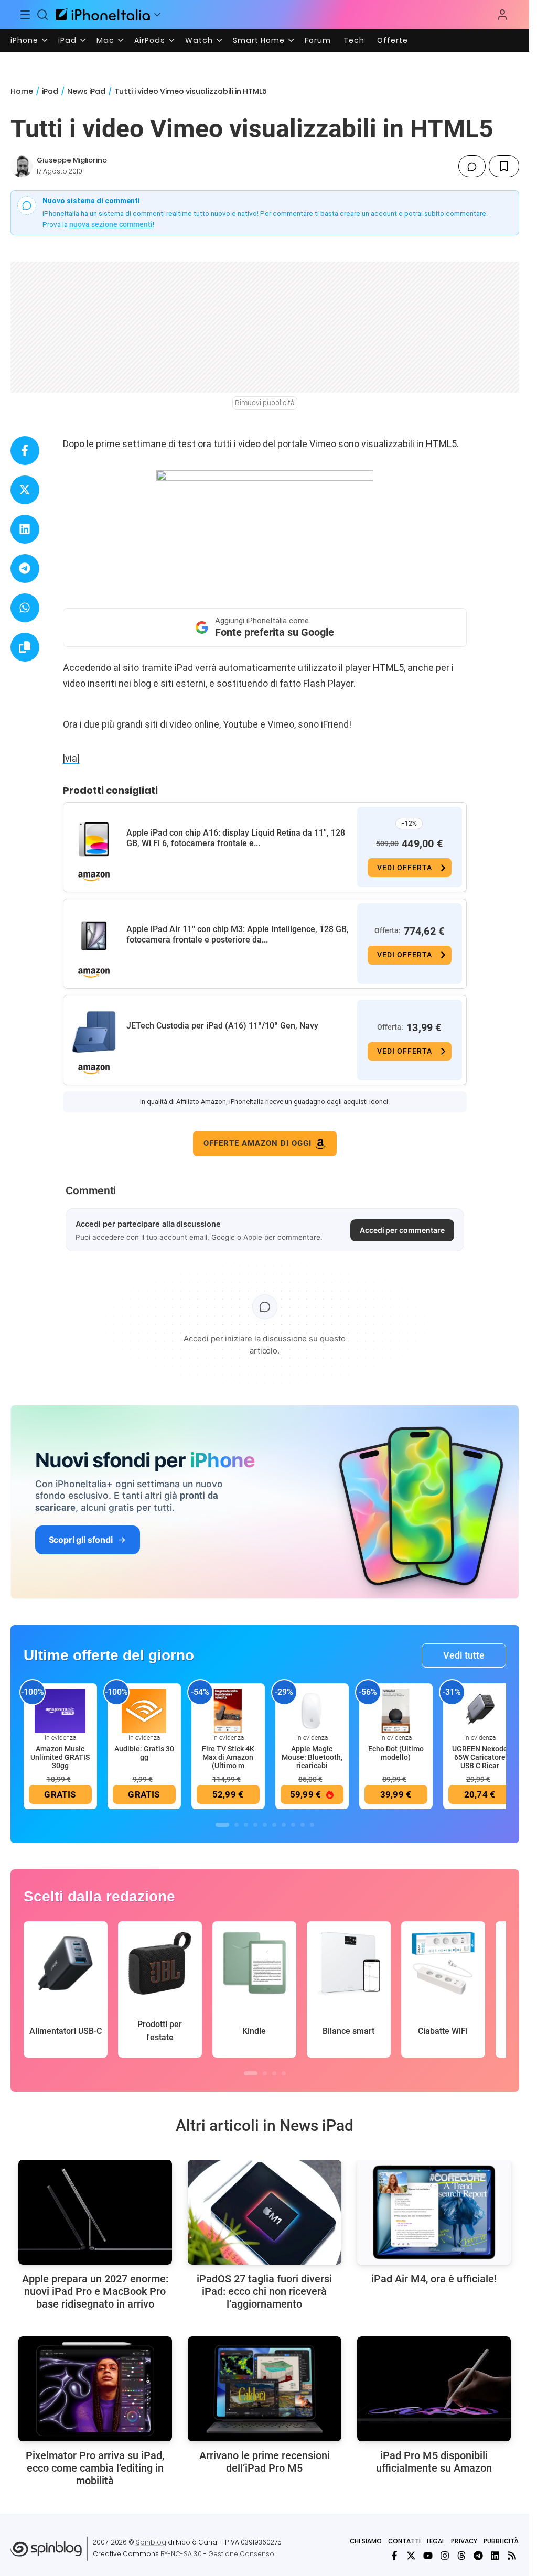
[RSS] (512, 2556)
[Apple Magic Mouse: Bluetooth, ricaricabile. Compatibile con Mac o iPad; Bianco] (312, 1710)
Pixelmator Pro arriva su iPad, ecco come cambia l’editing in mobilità (95, 2468)
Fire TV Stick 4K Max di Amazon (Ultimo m (228, 1757)
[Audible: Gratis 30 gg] (144, 1710)
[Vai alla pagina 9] (303, 1825)
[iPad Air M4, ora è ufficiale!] (434, 2212)
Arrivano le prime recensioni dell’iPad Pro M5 (265, 2462)
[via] (71, 758)
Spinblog (151, 2542)
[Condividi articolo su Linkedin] (25, 529)
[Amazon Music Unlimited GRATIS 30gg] (60, 1710)
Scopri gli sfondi (81, 1540)
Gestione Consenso (241, 2554)
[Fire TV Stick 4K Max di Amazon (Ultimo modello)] (228, 1710)
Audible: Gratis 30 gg (144, 1753)
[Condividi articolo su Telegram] (25, 569)
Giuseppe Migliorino (72, 160)
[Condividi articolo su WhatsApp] (25, 608)
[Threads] (461, 2556)
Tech (354, 40)
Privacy (464, 2541)
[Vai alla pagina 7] (284, 1825)
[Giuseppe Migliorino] (22, 166)
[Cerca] (43, 15)
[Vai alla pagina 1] (222, 1825)
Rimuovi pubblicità (265, 403)
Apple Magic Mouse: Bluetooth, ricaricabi (312, 1757)
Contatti (404, 2541)
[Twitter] (411, 2556)
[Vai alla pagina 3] (246, 1825)
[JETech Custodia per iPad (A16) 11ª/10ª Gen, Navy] (94, 1032)
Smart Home (259, 40)
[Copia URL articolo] (25, 647)
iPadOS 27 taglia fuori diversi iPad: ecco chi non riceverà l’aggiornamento (264, 2291)
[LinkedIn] (495, 2556)
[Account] (502, 15)
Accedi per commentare (402, 1230)
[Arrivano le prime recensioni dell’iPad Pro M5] (265, 2389)
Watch (199, 40)
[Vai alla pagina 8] (293, 1825)
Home (22, 91)
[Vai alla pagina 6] (274, 1825)
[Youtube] (428, 2556)
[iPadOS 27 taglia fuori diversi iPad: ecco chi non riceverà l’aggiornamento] (265, 2212)
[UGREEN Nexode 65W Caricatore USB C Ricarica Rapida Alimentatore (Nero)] (480, 1710)
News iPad (86, 91)
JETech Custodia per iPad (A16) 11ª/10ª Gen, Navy (222, 1026)
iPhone (24, 40)
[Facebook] (394, 2556)
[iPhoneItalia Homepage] (103, 14)
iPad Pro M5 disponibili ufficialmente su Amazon (434, 2462)
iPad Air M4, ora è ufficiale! (434, 2279)
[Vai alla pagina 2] (237, 1825)
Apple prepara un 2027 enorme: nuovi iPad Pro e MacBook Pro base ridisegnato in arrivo (95, 2291)
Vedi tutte (464, 1655)
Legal (436, 2541)
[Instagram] (445, 2556)
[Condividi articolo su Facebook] (25, 451)
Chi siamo (366, 2541)
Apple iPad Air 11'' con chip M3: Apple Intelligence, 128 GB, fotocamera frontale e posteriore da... (238, 934)
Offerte (393, 40)
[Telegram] (478, 2556)
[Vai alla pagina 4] (255, 1825)
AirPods (150, 40)
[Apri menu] (157, 15)
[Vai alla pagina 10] (312, 1825)
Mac (105, 40)
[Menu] (25, 15)
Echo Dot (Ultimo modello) (396, 1753)
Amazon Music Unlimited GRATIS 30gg (60, 1757)
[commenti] (472, 166)
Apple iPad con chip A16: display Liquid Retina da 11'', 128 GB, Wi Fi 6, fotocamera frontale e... (236, 838)
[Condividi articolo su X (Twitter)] (25, 490)
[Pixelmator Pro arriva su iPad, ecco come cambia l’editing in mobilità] (95, 2389)
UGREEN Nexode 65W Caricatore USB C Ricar (480, 1757)
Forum (318, 40)
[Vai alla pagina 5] (265, 1825)
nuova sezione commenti (111, 224)
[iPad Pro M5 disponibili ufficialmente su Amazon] (434, 2389)
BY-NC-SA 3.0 (181, 2554)
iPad (67, 40)
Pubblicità (501, 2541)
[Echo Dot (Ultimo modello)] (396, 1710)
